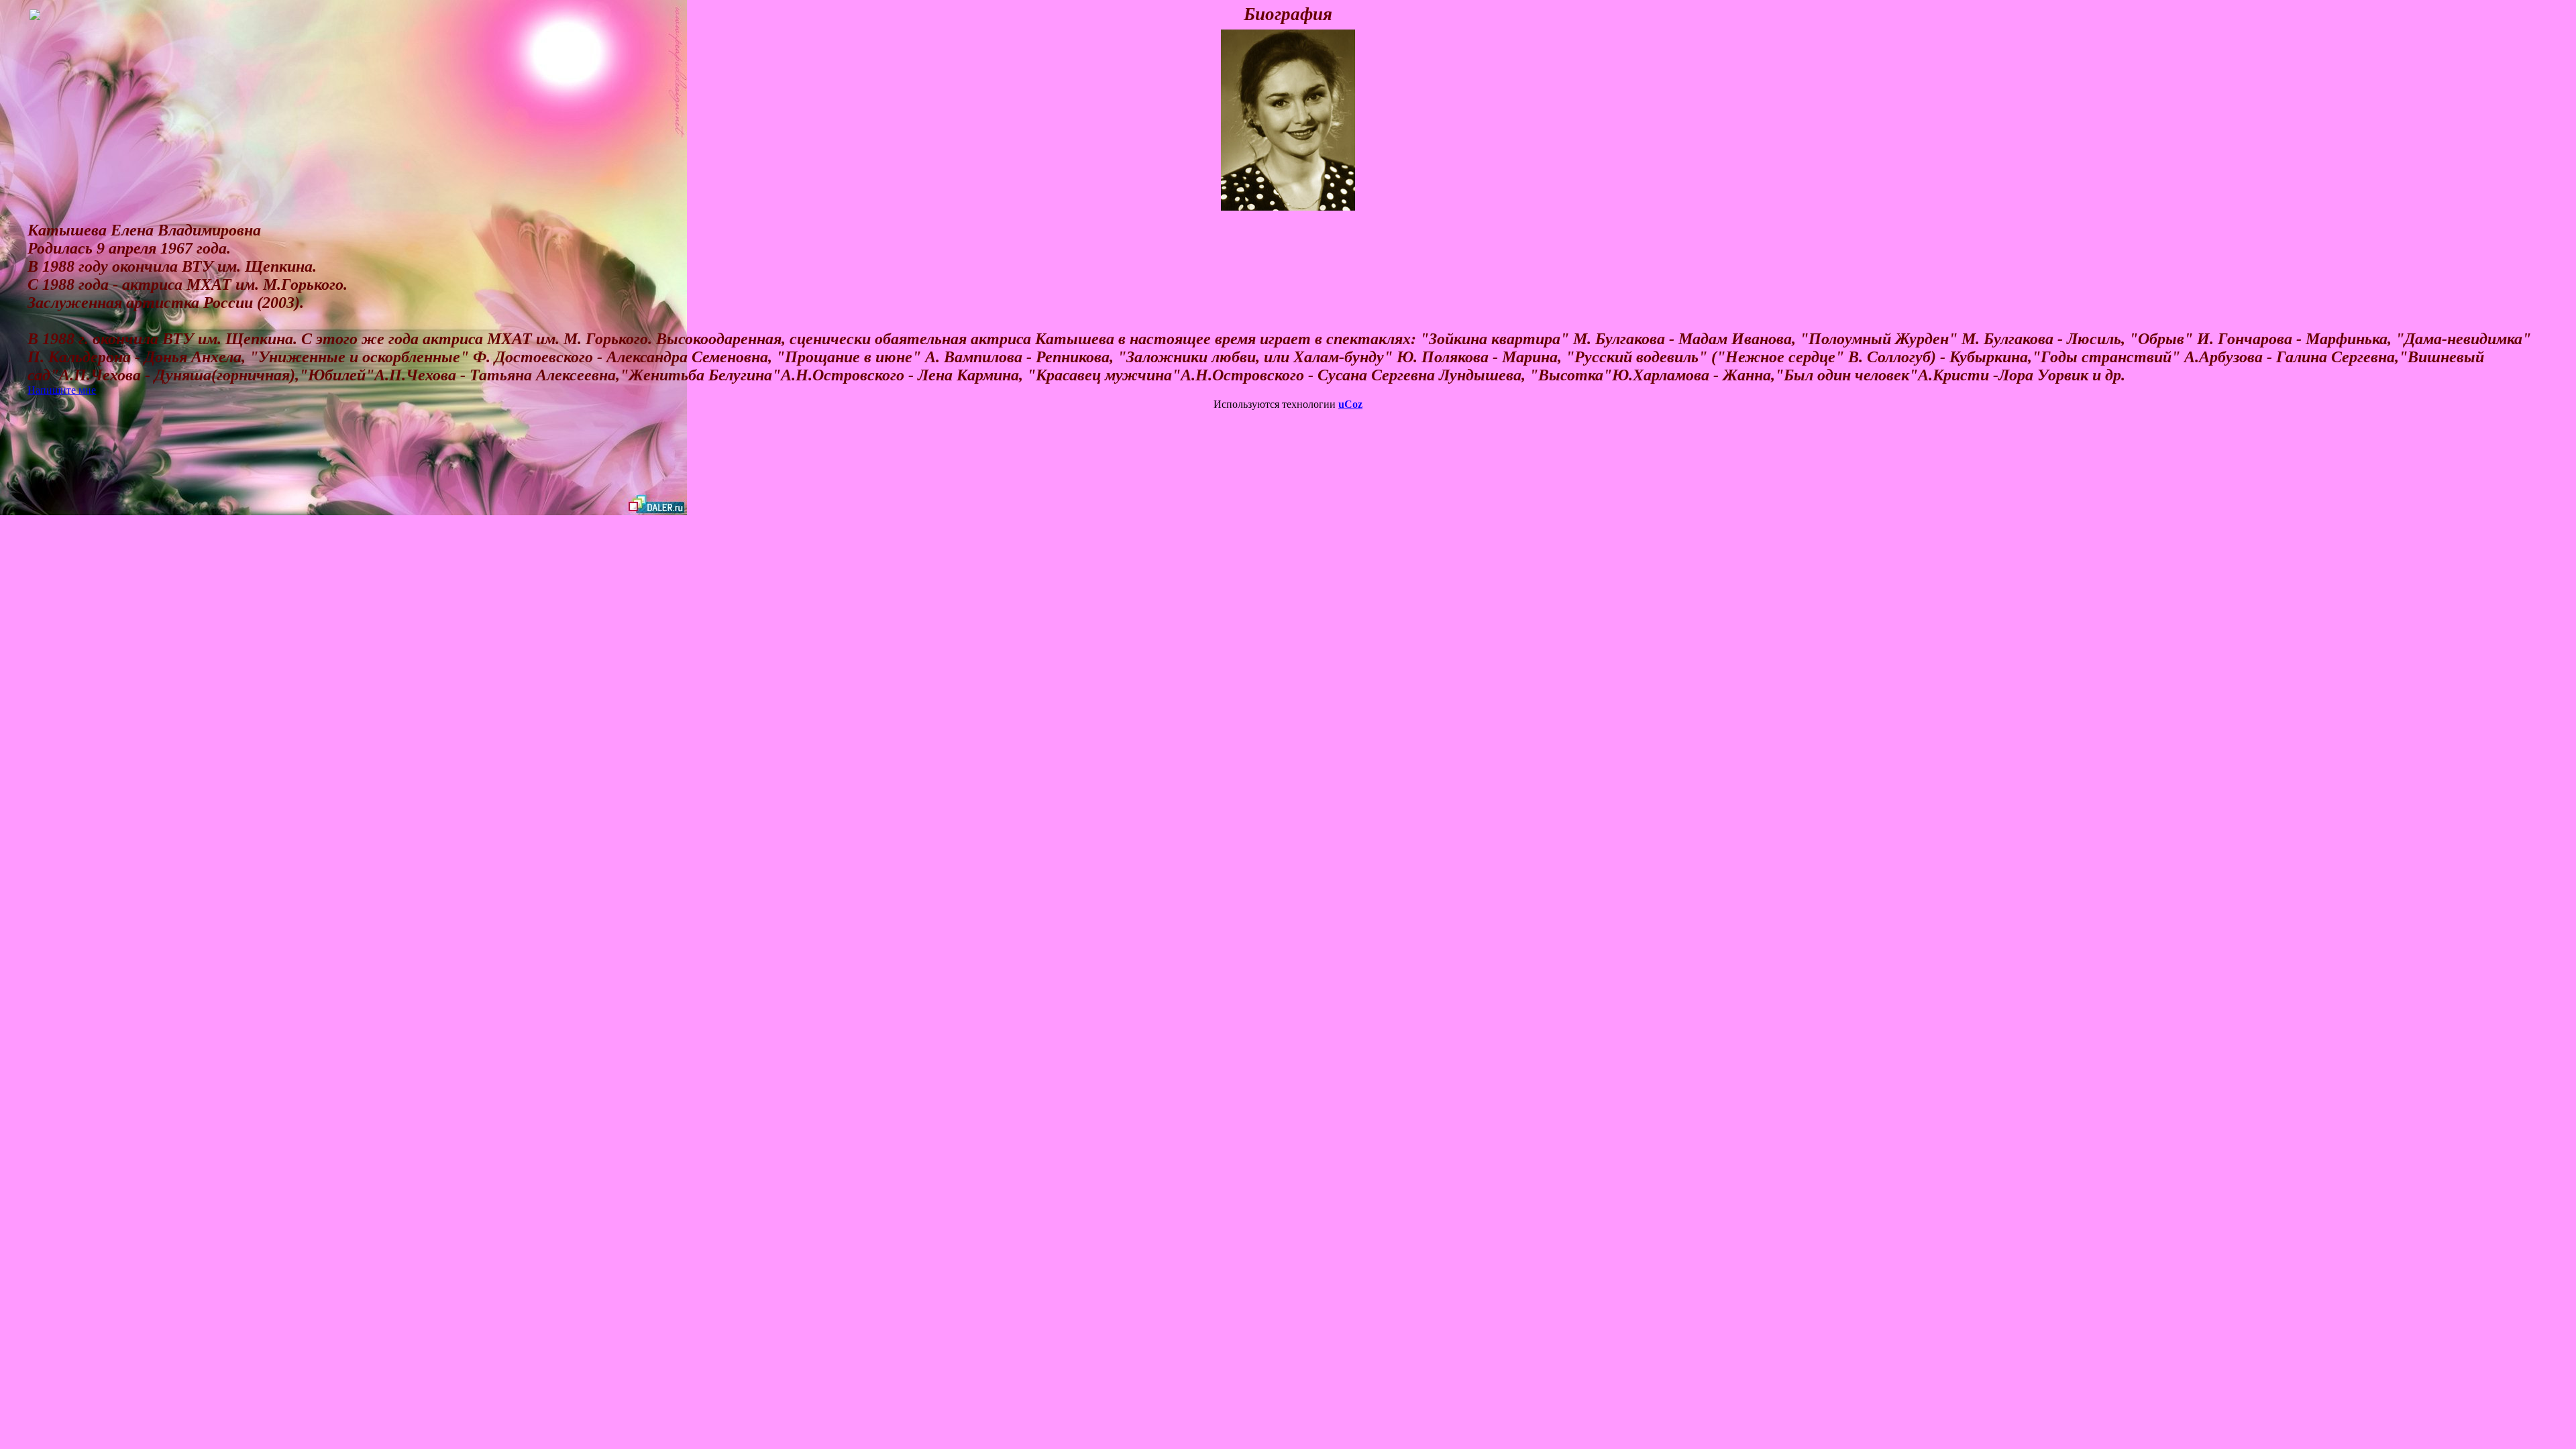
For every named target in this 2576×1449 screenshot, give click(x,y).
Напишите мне (62, 390)
